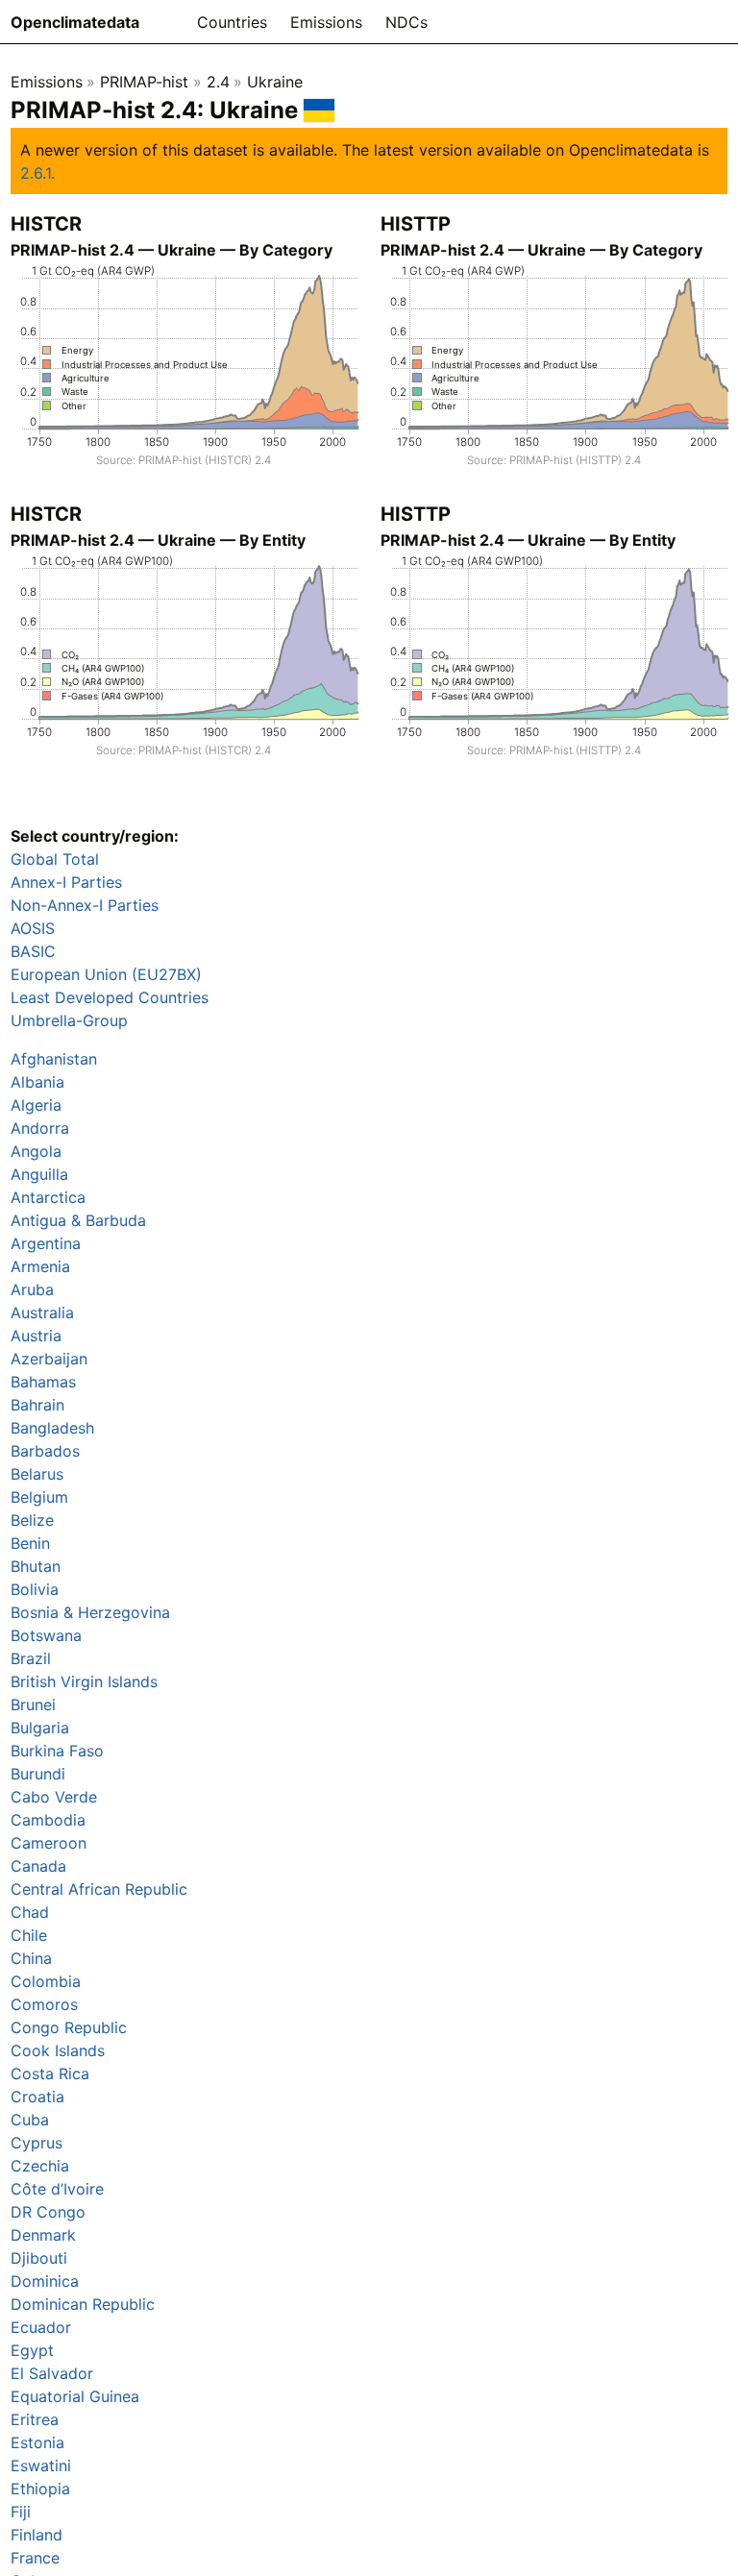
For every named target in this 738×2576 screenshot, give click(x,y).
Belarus (37, 1474)
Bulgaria (40, 1728)
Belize (32, 1520)
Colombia (46, 1981)
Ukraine (275, 82)
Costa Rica (50, 2073)
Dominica (45, 2281)
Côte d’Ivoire (57, 2189)
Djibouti (39, 2258)
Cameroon (49, 1843)
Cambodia (48, 1820)
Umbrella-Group (69, 1020)
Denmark (43, 2235)
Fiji (21, 2512)
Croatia (37, 2097)
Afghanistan (54, 1059)
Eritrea (35, 2419)
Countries (232, 22)
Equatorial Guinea (75, 2396)
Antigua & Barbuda (78, 1220)
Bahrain (37, 1405)
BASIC (33, 951)
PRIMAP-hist (144, 82)
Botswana (46, 1635)
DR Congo (48, 2212)
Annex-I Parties (66, 882)
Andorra (40, 1128)
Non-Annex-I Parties (85, 905)
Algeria (36, 1105)
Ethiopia (40, 2489)
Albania (37, 1082)
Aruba (32, 1289)
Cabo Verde (54, 1797)
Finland (37, 2535)
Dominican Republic (83, 2304)
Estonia (37, 2442)
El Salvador (52, 2373)
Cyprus (37, 2143)
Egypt (32, 2350)
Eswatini (41, 2466)
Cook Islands (58, 2050)
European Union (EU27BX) (106, 974)
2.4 (218, 82)
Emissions (326, 22)
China (31, 1958)
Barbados (45, 1451)
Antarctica (48, 1197)
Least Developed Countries (110, 997)
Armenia (40, 1266)
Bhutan (36, 1566)
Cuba (30, 2120)
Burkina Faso (57, 1751)
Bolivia (35, 1589)
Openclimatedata (75, 22)
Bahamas (43, 1382)
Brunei (33, 1705)
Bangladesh (52, 1428)
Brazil (31, 1658)
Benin (30, 1543)
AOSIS (33, 928)
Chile (29, 1935)
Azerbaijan (49, 1359)
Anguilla (39, 1174)
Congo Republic (69, 2027)
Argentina (46, 1243)
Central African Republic (99, 1889)
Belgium (39, 1497)
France (35, 2558)
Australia (42, 1313)
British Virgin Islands (84, 1681)
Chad (30, 1912)
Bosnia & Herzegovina (90, 1612)
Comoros (44, 2004)
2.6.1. (37, 173)
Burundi (38, 1774)
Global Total (55, 859)
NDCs (406, 22)
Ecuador (41, 2327)
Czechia (40, 2166)
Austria (36, 1336)
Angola (36, 1151)
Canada (38, 1866)
